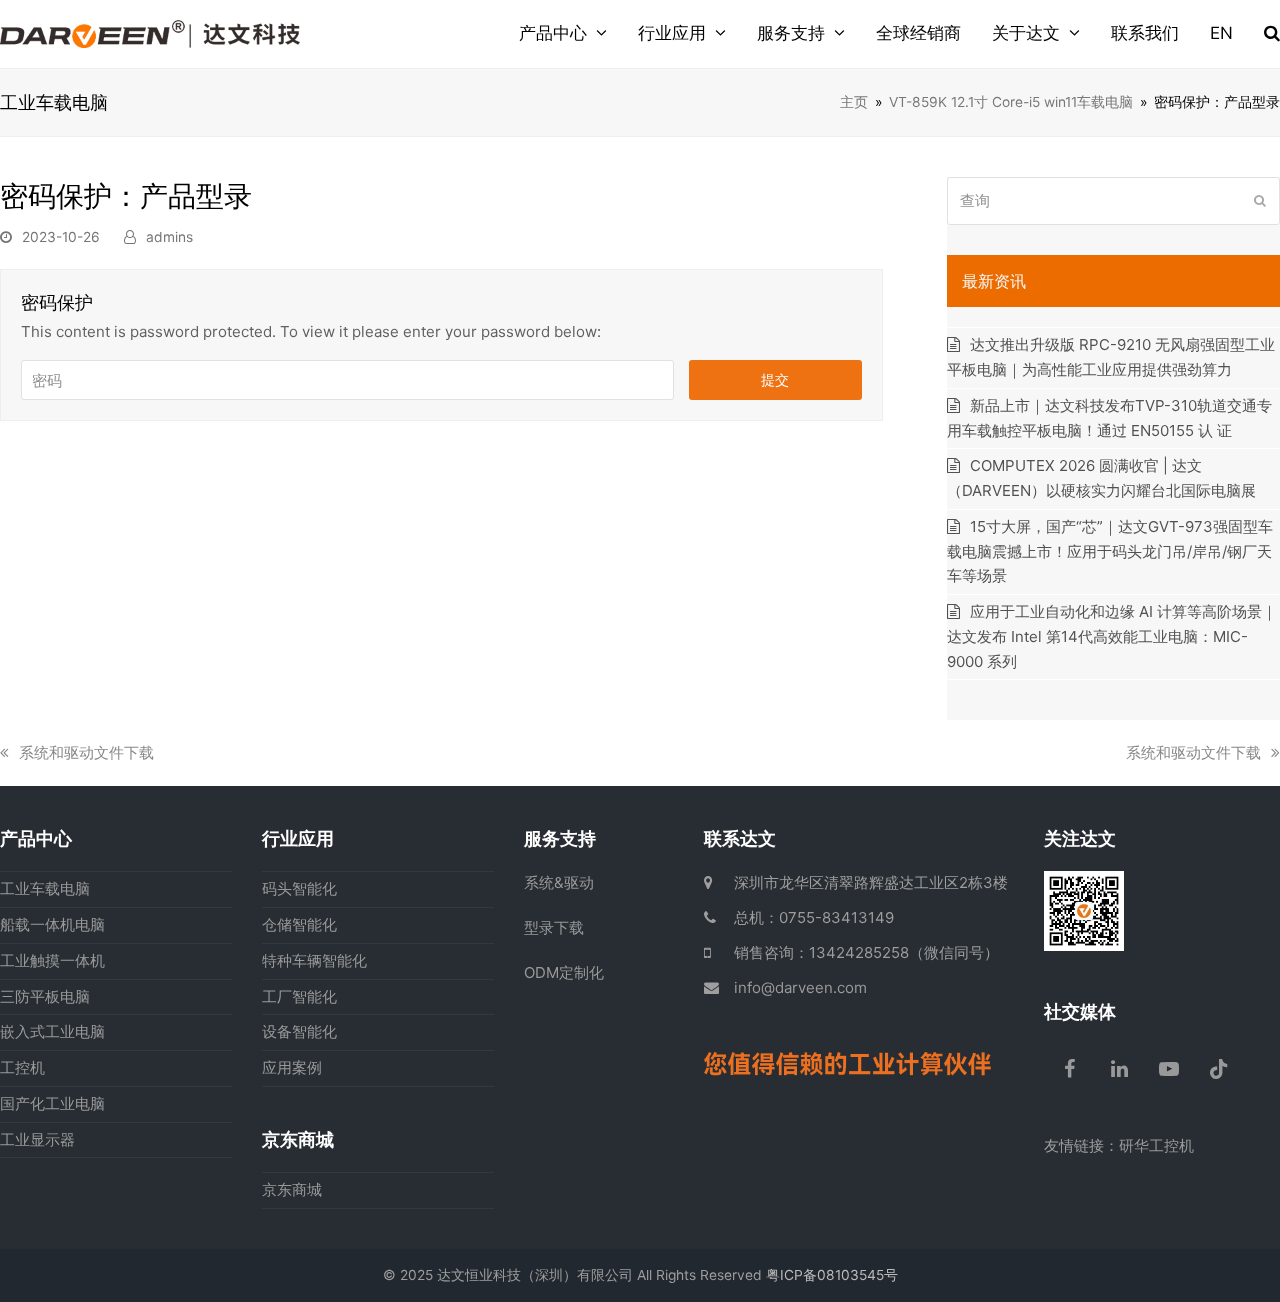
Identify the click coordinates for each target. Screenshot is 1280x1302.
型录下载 (554, 927)
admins (169, 237)
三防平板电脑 (45, 996)
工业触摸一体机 (52, 960)
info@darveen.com (800, 987)
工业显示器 (37, 1139)
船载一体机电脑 (52, 924)
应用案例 (292, 1067)
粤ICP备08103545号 (832, 1275)
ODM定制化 (564, 972)
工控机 (22, 1067)
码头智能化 (299, 888)
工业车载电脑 (45, 888)
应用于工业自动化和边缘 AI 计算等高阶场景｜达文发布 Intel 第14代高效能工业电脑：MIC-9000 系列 (1112, 636)
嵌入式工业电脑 (52, 1031)
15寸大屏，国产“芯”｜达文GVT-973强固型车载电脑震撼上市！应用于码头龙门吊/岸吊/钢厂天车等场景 (1110, 551)
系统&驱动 (559, 882)
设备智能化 (299, 1031)
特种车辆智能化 (314, 960)
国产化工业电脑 (52, 1103)
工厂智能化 (299, 996)
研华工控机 (1156, 1145)
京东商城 (292, 1189)
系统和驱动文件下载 (86, 752)
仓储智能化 (299, 924)
